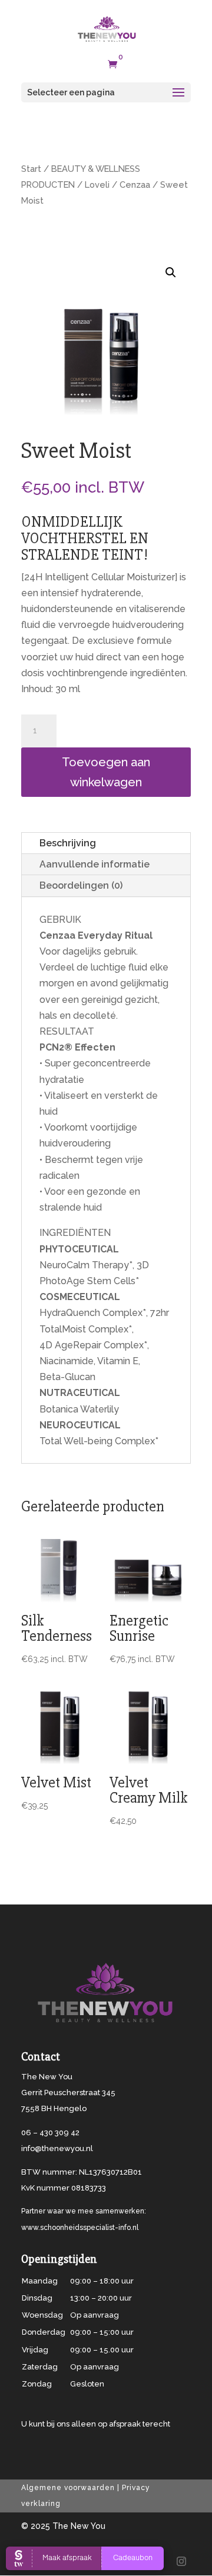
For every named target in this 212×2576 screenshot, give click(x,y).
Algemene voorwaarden (68, 2488)
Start (31, 169)
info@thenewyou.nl (57, 2148)
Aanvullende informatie (95, 864)
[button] (171, 272)
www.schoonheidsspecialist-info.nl (80, 2228)
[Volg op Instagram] (181, 2561)
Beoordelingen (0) (81, 885)
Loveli (97, 185)
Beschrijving (68, 843)
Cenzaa (135, 185)
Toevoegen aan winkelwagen (106, 772)
